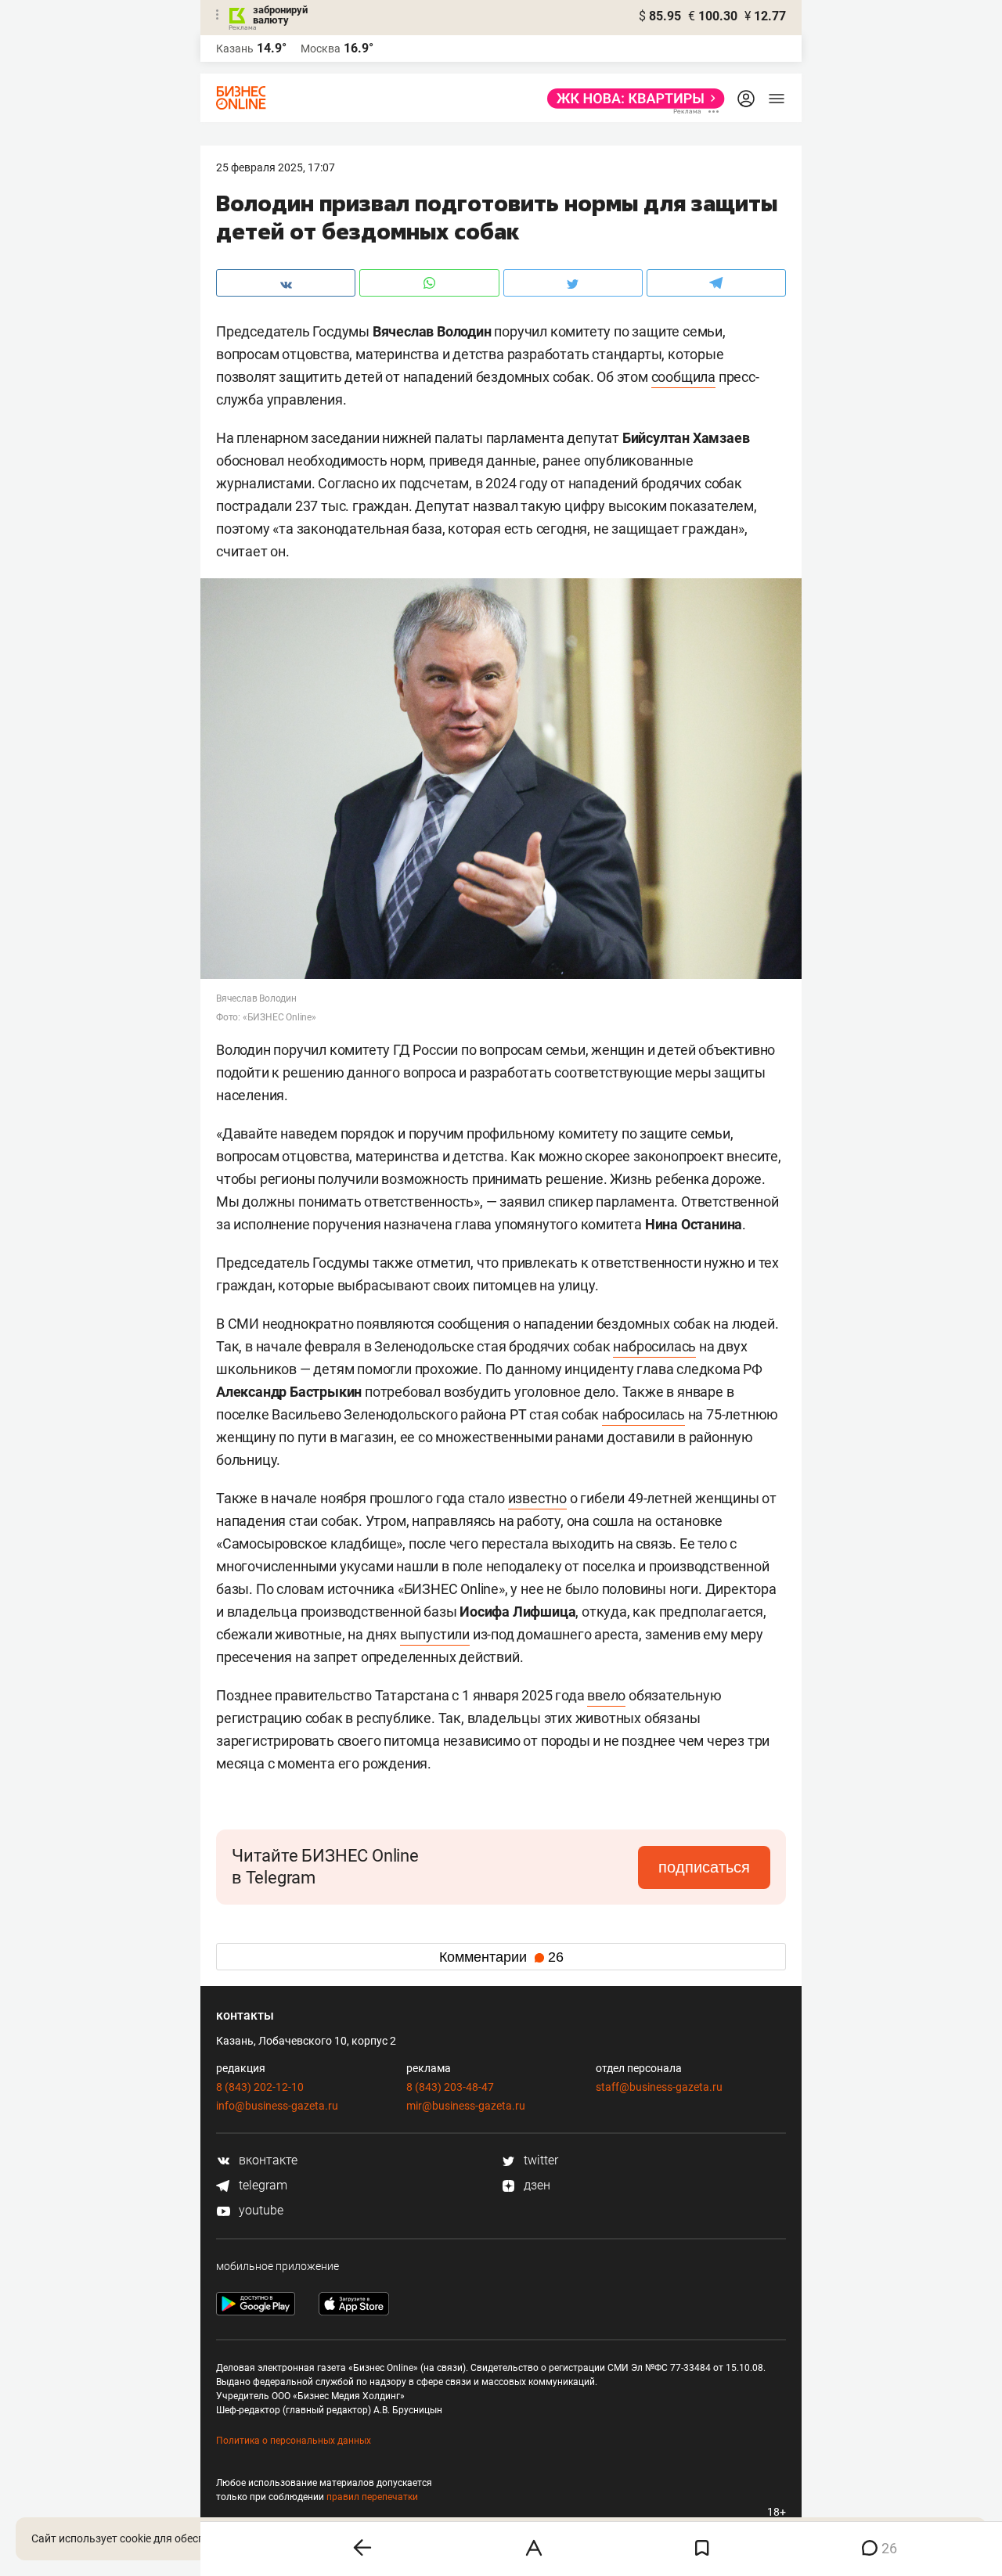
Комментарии (501, 1957)
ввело (606, 1695)
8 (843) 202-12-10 (260, 2087)
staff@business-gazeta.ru (659, 2087)
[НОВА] (631, 99)
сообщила (683, 377)
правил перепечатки (372, 2497)
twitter (539, 2160)
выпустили (435, 1634)
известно (537, 1498)
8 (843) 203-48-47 (450, 2087)
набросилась (654, 1346)
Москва (321, 49)
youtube (260, 2210)
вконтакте (267, 2160)
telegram (261, 2185)
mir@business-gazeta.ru (466, 2106)
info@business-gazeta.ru (277, 2106)
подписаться (704, 1867)
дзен (535, 2185)
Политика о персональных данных (294, 2441)
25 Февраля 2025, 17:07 (276, 167)
